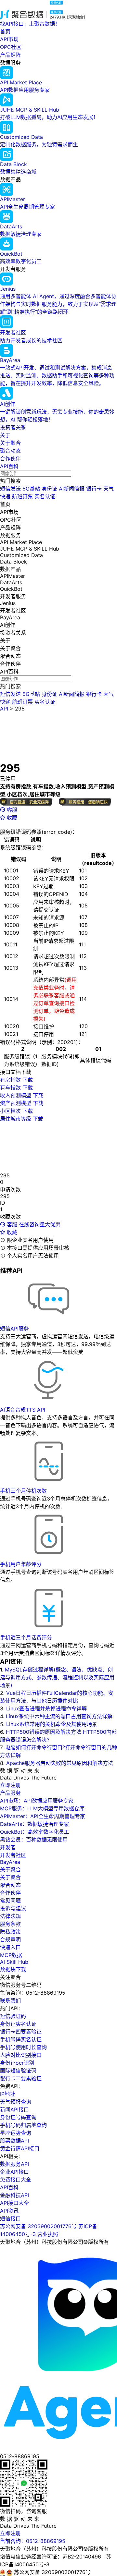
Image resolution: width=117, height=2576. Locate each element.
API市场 (9, 39)
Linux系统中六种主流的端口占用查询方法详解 (59, 1716)
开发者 (8, 1847)
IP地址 (7, 2094)
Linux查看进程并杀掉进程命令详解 (46, 1708)
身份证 (49, 489)
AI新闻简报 (72, 489)
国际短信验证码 (18, 2071)
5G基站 (31, 489)
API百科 (9, 466)
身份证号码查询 (18, 2117)
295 (20, 709)
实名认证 (45, 496)
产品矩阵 (10, 55)
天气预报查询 (16, 2102)
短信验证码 (13, 2016)
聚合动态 (10, 451)
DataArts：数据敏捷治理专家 (34, 1824)
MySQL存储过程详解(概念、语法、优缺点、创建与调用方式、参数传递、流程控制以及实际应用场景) (57, 1677)
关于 (5, 435)
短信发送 (10, 489)
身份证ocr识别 (17, 2063)
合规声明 (10, 1939)
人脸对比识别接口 (21, 2055)
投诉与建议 (13, 1908)
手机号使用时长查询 (23, 2047)
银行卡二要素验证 (21, 2078)
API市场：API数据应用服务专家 (37, 1801)
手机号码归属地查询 (23, 2125)
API (4, 709)
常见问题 (10, 1901)
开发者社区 (13, 1855)
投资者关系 (13, 427)
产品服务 (10, 1793)
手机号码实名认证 (21, 2039)
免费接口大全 (16, 2180)
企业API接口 (14, 2172)
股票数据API (14, 2141)
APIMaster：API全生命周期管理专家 (43, 1816)
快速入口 (10, 1947)
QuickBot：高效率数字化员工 (35, 1832)
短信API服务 (14, 1329)
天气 (109, 489)
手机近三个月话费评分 (26, 1637)
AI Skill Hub (14, 1962)
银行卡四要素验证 (21, 2032)
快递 (5, 496)
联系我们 (10, 2000)
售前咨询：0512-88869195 (33, 2541)
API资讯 (9, 2211)
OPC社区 (11, 47)
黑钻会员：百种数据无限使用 (34, 1840)
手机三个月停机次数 (23, 1491)
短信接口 (10, 2218)
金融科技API (14, 2195)
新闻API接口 (14, 2109)
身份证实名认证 (18, 2024)
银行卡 (94, 489)
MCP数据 (11, 1955)
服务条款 (10, 1924)
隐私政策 (10, 1932)
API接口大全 (14, 2203)
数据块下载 (13, 1969)
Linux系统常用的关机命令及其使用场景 (52, 1724)
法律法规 (10, 1916)
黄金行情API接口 (20, 2148)
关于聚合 (10, 443)
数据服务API (14, 2164)
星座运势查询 (16, 2133)
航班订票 (22, 496)
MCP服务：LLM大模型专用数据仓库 (42, 1808)
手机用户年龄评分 (21, 1564)
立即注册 (10, 1785)
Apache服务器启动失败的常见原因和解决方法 (60, 1763)
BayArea (10, 1862)
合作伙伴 (10, 458)
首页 (5, 31)
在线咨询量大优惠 (40, 1224)
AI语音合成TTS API (23, 1410)
